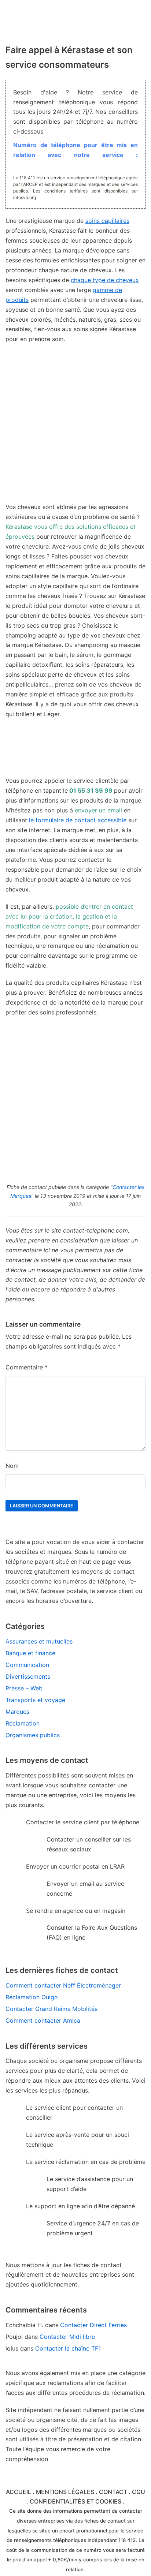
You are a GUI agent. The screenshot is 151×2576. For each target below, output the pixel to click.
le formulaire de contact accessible (78, 820)
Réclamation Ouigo (32, 1997)
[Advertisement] (75, 427)
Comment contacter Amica (43, 2020)
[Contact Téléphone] (46, 16)
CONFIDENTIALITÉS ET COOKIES (75, 2501)
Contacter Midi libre (67, 2337)
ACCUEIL (19, 2492)
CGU (139, 2492)
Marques (17, 1712)
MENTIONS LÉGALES (65, 2492)
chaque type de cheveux (105, 280)
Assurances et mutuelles (39, 1641)
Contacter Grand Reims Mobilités (51, 2009)
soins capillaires (107, 221)
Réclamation (23, 1723)
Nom (12, 1466)
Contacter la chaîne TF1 (68, 2348)
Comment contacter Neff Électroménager (63, 1985)
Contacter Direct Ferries (93, 2325)
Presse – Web (24, 1688)
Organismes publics (33, 1735)
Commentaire (27, 1367)
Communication (27, 1665)
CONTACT (113, 2492)
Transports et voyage (35, 1700)
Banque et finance (30, 1653)
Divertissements (28, 1676)
